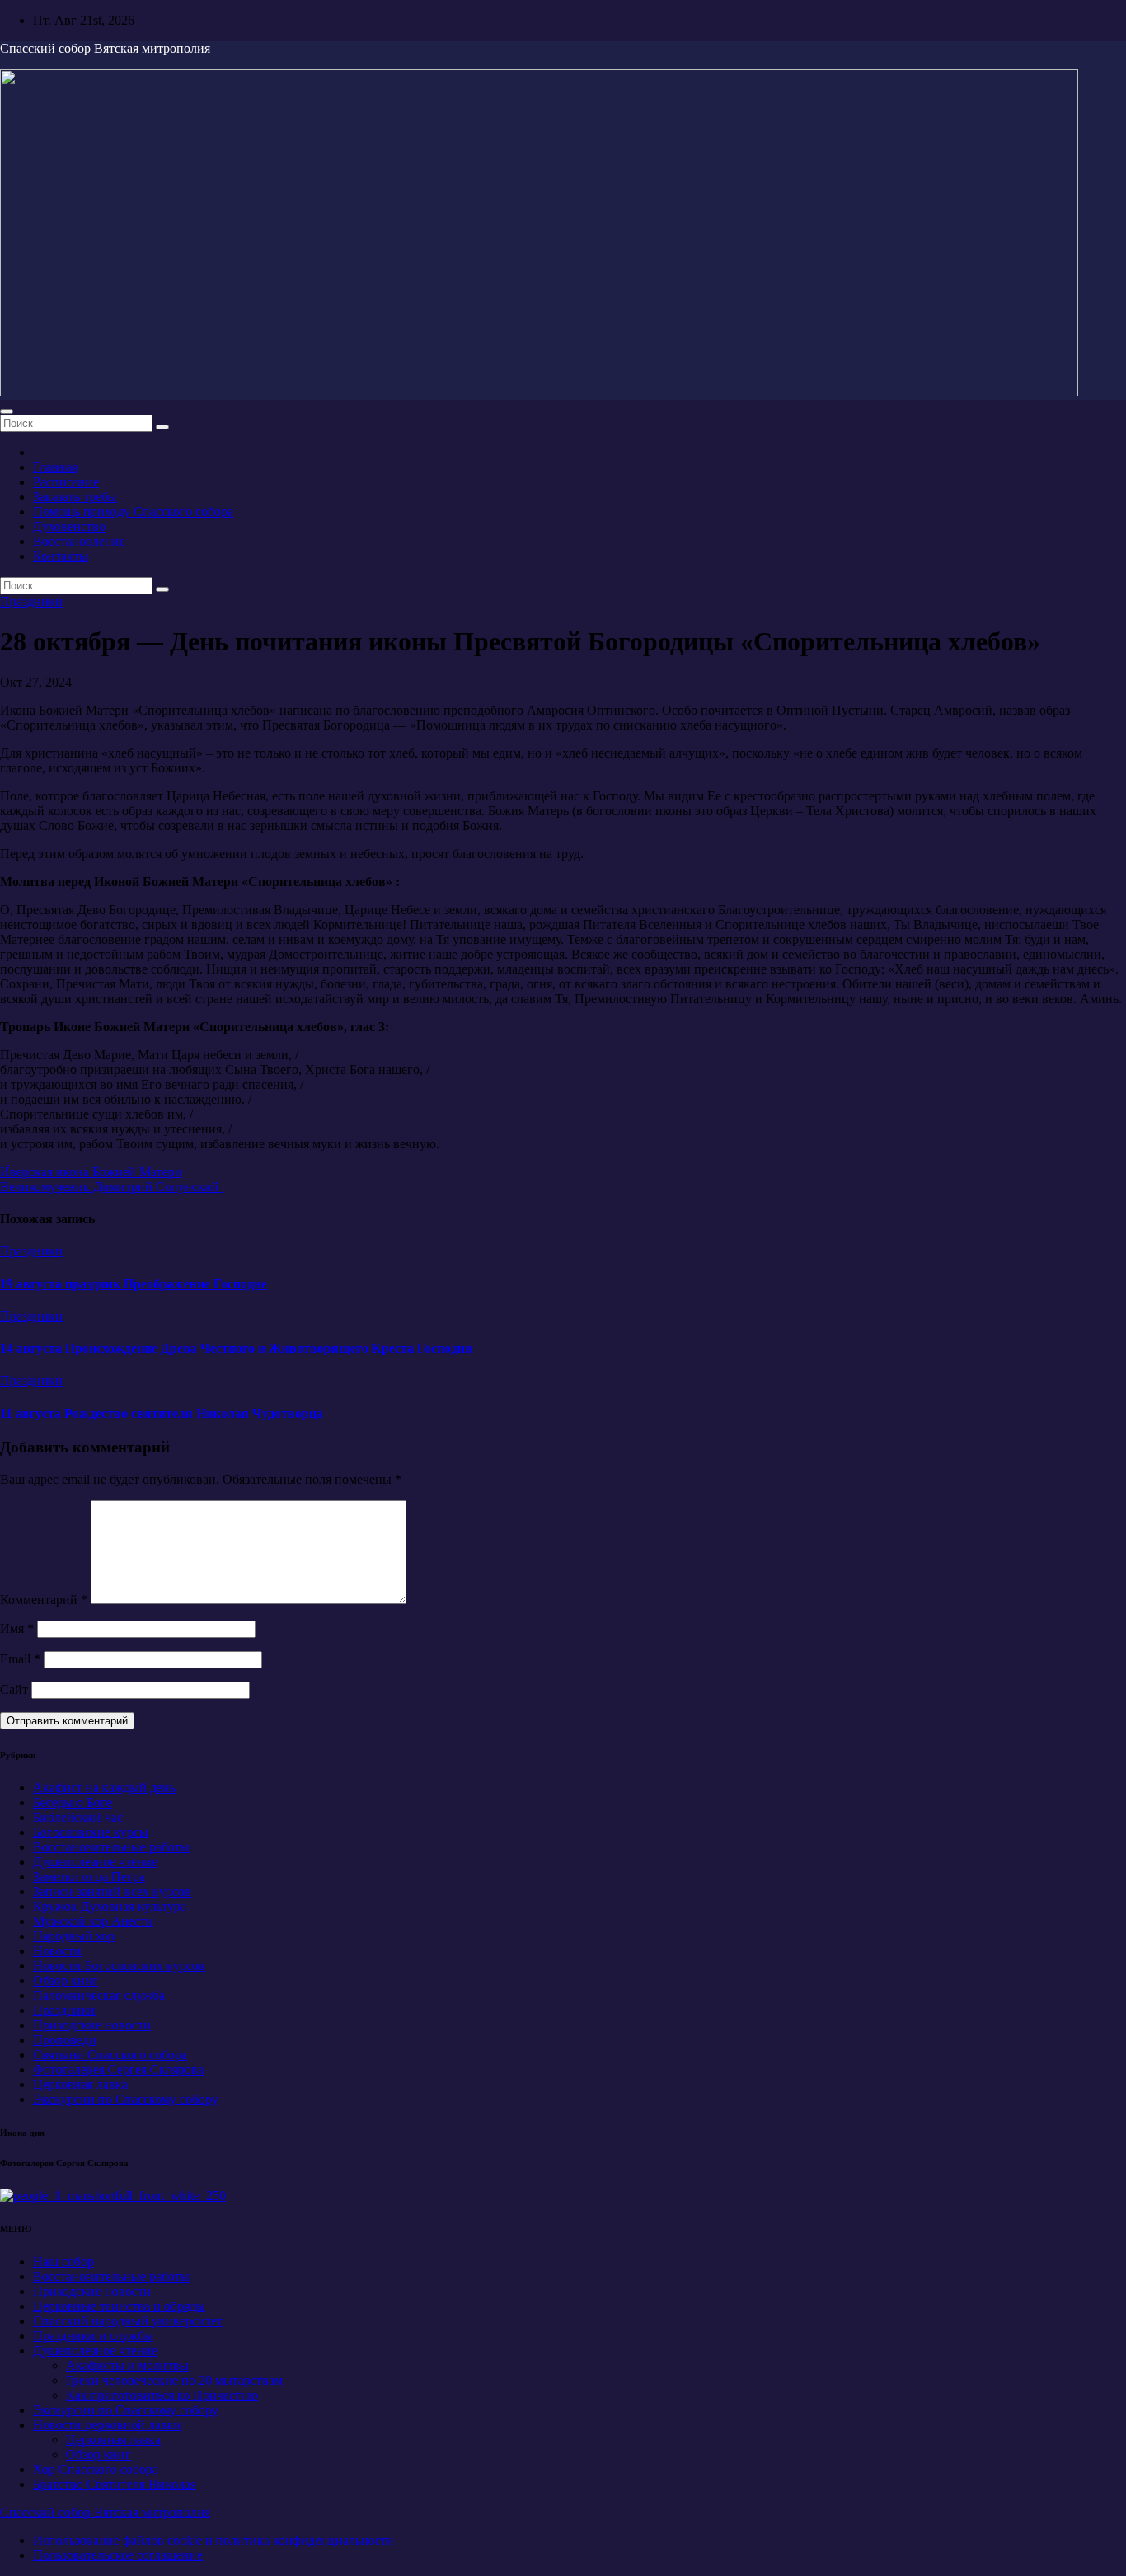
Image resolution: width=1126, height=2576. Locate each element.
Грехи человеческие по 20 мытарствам (174, 2380)
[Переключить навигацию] (7, 411)
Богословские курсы (91, 1832)
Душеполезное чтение (95, 1862)
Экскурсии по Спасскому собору (126, 2099)
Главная (55, 467)
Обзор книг (66, 1980)
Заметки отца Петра (89, 1877)
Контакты (61, 556)
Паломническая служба (99, 1995)
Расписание (66, 482)
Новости (57, 1951)
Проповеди (65, 2040)
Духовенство (69, 526)
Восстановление (79, 541)
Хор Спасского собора (96, 2469)
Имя (17, 1628)
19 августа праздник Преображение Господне (134, 1284)
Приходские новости (92, 2025)
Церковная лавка (80, 2084)
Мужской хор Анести (93, 1921)
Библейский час (78, 1817)
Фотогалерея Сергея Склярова (118, 2069)
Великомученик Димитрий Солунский (111, 1187)
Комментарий (44, 1600)
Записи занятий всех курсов (112, 1891)
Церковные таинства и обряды (119, 2306)
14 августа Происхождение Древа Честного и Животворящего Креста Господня (236, 1348)
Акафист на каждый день (104, 1788)
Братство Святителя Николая (115, 2484)
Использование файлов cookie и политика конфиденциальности (213, 2540)
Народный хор (74, 1936)
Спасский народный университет (128, 2321)
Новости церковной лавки (107, 2425)
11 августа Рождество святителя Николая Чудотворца (162, 1413)
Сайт (14, 1689)
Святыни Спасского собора (110, 2055)
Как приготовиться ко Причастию (162, 2395)
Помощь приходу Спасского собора (133, 511)
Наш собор (63, 2262)
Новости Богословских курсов (119, 1966)
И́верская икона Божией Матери (91, 1172)
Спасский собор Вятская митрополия (105, 48)
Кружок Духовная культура (110, 1906)
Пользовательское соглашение (118, 2555)
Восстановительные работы (111, 1847)
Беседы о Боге (73, 1802)
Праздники (31, 601)
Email (20, 1659)
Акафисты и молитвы (127, 2365)
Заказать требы (75, 497)
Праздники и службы (93, 2336)
